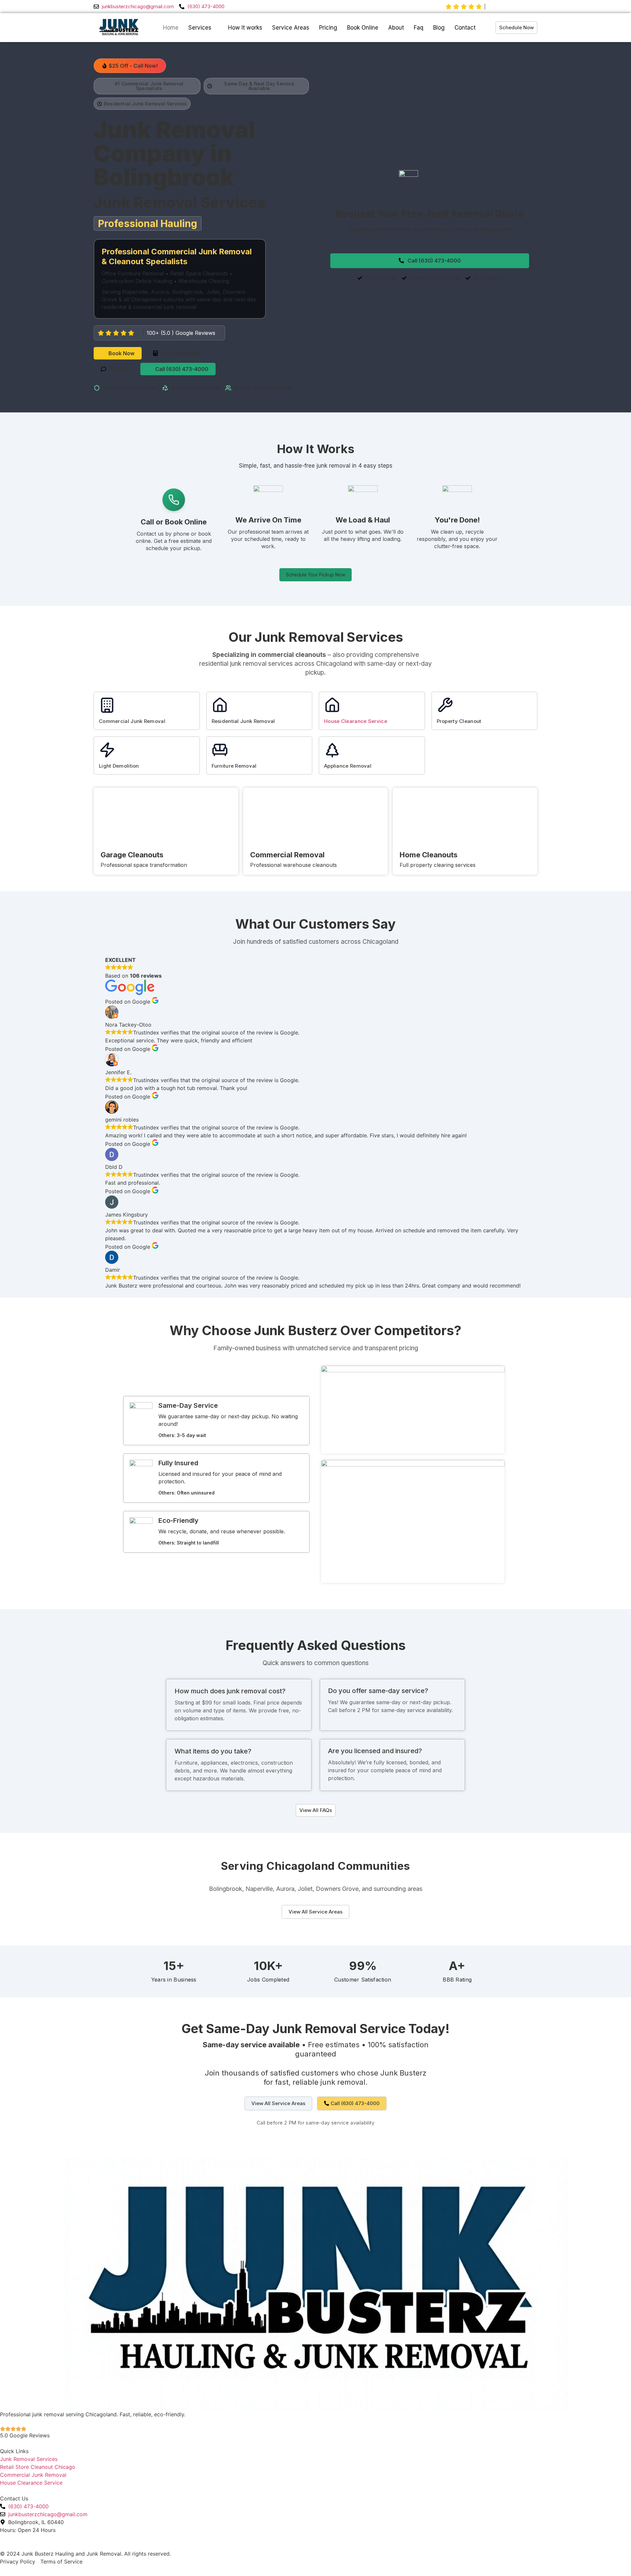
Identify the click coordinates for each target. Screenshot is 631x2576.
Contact (465, 28)
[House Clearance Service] (332, 705)
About (396, 28)
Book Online (363, 28)
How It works (245, 28)
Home (171, 28)
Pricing (328, 28)
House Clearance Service (356, 721)
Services (200, 28)
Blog (439, 28)
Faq (419, 28)
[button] (130, 66)
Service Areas (291, 28)
